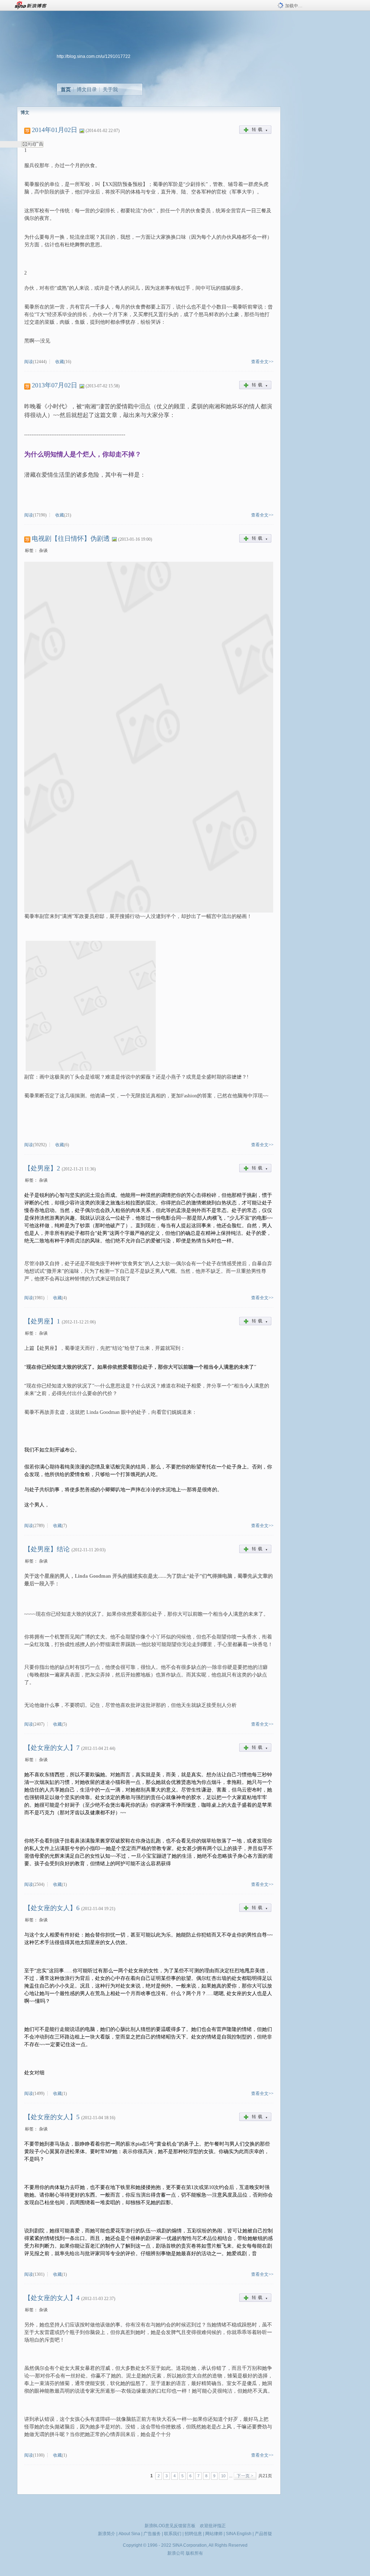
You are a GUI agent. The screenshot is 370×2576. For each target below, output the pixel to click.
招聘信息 (193, 2534)
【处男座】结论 (47, 1549)
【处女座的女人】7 (52, 1748)
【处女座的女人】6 (52, 1908)
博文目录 (87, 89)
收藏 (60, 362)
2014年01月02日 (55, 130)
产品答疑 (263, 2534)
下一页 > (245, 2476)
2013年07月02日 (55, 385)
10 (223, 2476)
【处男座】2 (42, 1168)
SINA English (239, 2534)
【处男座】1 (42, 1321)
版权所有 (194, 2553)
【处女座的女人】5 (52, 2117)
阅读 (29, 362)
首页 (66, 89)
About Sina (129, 2534)
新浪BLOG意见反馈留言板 (170, 2526)
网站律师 (214, 2534)
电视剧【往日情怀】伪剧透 (71, 539)
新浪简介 (107, 2534)
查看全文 (260, 362)
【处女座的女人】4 (52, 2298)
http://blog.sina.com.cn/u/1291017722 (94, 56)
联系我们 (173, 2534)
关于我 (110, 89)
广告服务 (152, 2534)
